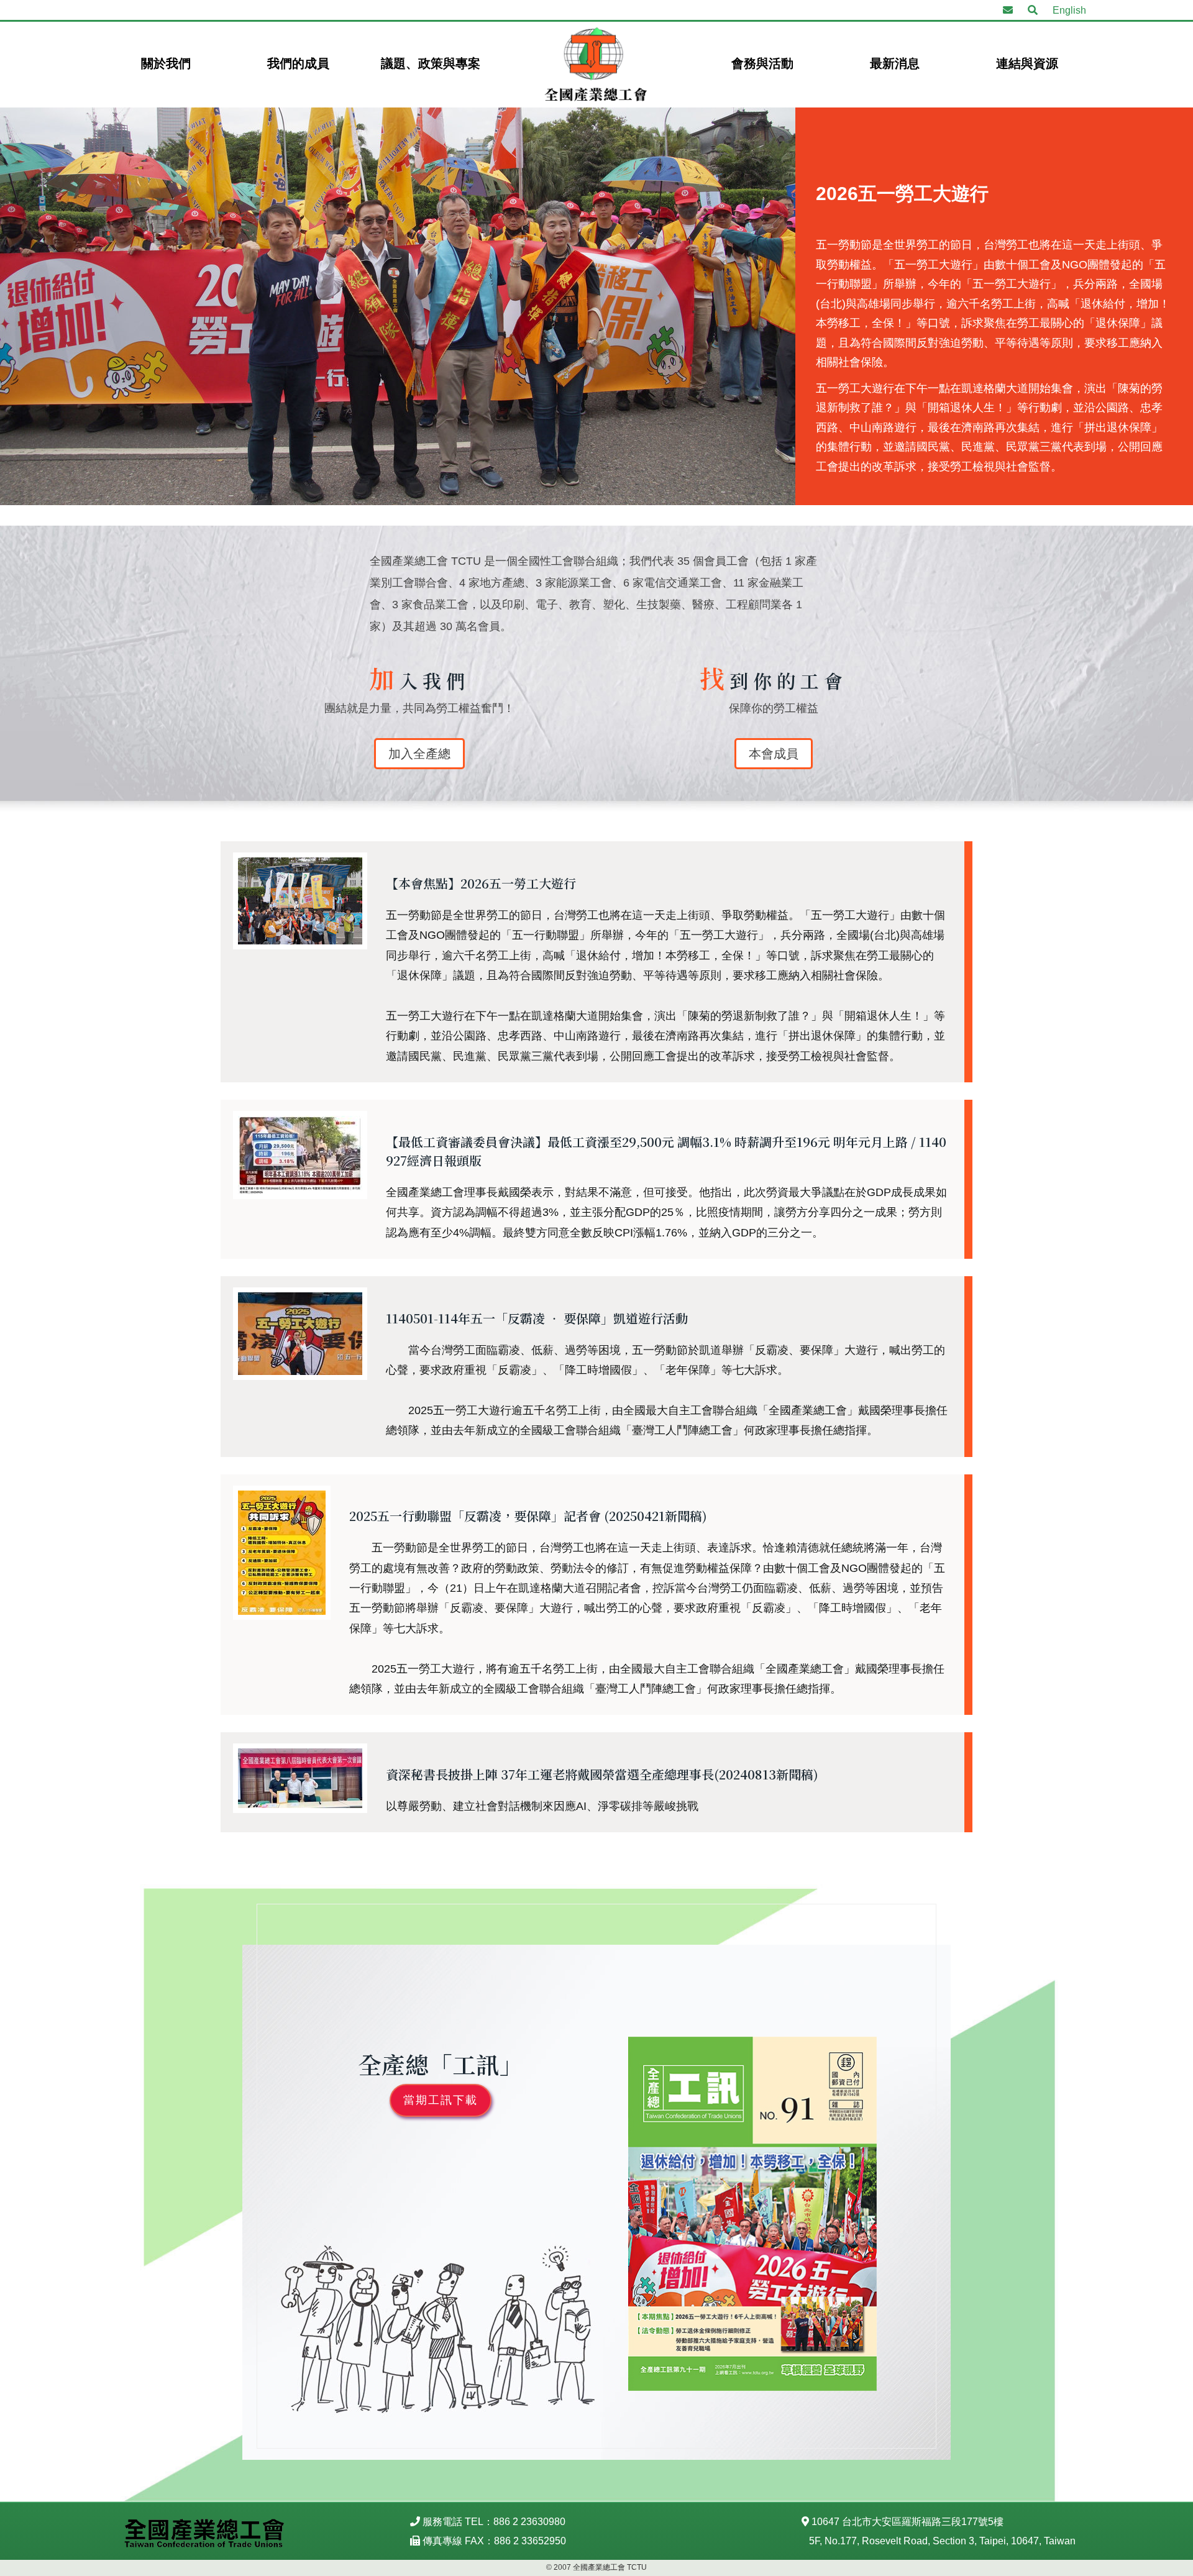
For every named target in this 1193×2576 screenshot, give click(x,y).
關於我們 (166, 63)
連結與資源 (1027, 63)
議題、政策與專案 (431, 63)
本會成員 (774, 754)
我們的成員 (298, 63)
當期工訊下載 (441, 2100)
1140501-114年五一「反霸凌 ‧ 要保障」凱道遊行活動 (537, 1318)
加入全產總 (419, 754)
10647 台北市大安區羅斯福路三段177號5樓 (907, 2522)
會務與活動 (762, 63)
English (1069, 10)
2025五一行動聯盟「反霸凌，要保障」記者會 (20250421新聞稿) (528, 1516)
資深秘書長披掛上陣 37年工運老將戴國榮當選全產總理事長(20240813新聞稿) (602, 1774)
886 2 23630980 (529, 2522)
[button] (1033, 11)
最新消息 (895, 63)
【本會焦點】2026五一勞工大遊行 (481, 883)
